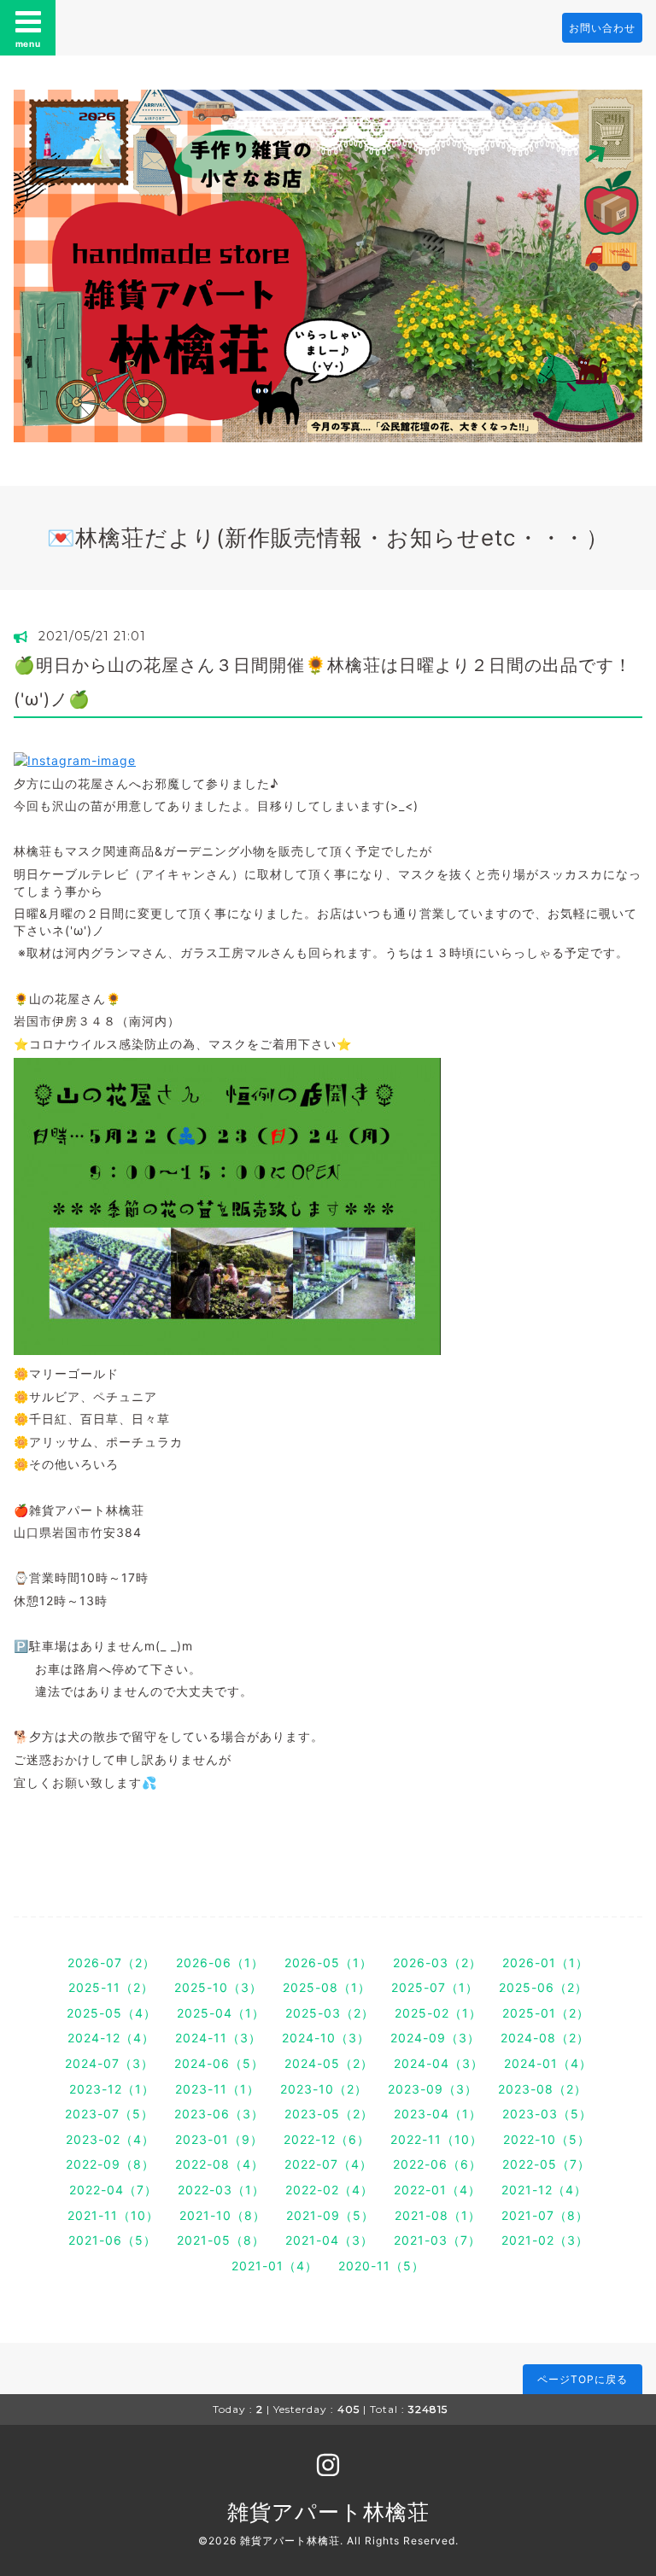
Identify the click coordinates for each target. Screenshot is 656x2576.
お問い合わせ (602, 28)
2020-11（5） (381, 2266)
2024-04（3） (439, 2063)
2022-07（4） (328, 2164)
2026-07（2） (111, 1963)
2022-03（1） (221, 2190)
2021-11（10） (113, 2215)
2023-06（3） (219, 2114)
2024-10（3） (326, 2038)
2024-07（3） (109, 2063)
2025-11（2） (111, 1987)
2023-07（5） (109, 2114)
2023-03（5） (547, 2114)
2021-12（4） (544, 2190)
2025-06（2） (543, 1987)
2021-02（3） (545, 2240)
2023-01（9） (219, 2139)
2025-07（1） (435, 1987)
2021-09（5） (330, 2215)
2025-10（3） (218, 1987)
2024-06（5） (219, 2063)
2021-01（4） (275, 2266)
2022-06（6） (437, 2164)
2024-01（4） (548, 2063)
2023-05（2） (329, 2114)
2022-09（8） (110, 2164)
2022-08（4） (220, 2164)
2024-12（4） (111, 2038)
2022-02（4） (329, 2190)
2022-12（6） (327, 2139)
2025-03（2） (330, 2013)
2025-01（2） (546, 2013)
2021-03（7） (437, 2240)
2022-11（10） (436, 2139)
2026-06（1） (220, 1963)
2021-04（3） (329, 2240)
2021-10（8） (223, 2215)
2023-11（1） (217, 2089)
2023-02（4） (110, 2139)
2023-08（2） (542, 2089)
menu (28, 44)
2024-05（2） (329, 2063)
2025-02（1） (438, 2013)
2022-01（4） (437, 2190)
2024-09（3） (435, 2038)
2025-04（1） (221, 2013)
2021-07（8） (545, 2215)
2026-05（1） (328, 1963)
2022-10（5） (547, 2139)
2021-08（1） (438, 2215)
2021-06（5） (112, 2240)
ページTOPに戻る (583, 2379)
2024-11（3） (218, 2038)
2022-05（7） (546, 2164)
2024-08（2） (545, 2038)
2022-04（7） (113, 2190)
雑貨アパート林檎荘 (328, 2512)
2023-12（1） (112, 2089)
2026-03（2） (437, 1963)
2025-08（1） (327, 1987)
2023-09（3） (433, 2089)
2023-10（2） (324, 2089)
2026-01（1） (545, 1963)
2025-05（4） (111, 2013)
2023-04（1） (438, 2114)
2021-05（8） (221, 2240)
